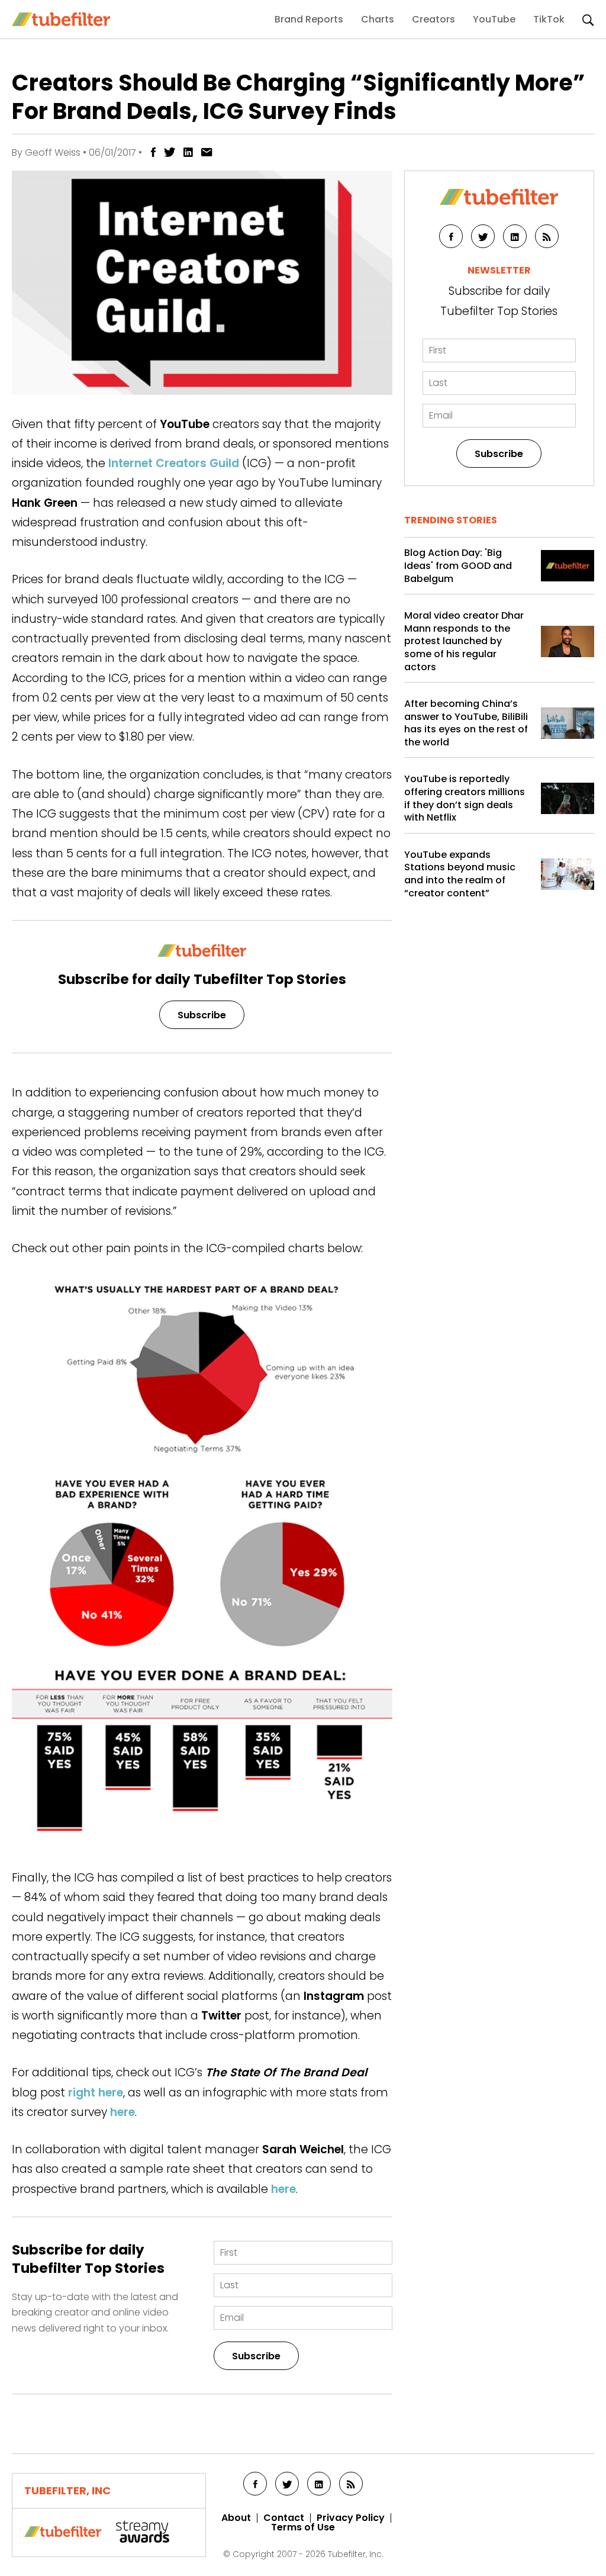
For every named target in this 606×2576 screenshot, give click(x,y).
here (123, 2112)
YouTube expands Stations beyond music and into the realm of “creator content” (460, 874)
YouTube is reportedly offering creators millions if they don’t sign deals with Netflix (465, 798)
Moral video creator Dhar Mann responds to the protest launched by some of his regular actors (464, 641)
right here (96, 2093)
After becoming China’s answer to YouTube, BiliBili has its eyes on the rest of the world (466, 723)
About (236, 2518)
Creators (433, 19)
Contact (284, 2518)
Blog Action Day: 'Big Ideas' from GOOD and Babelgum (458, 566)
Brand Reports (309, 19)
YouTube (494, 19)
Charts (378, 19)
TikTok (549, 19)
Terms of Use (303, 2527)
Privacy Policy (351, 2518)
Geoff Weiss (53, 152)
